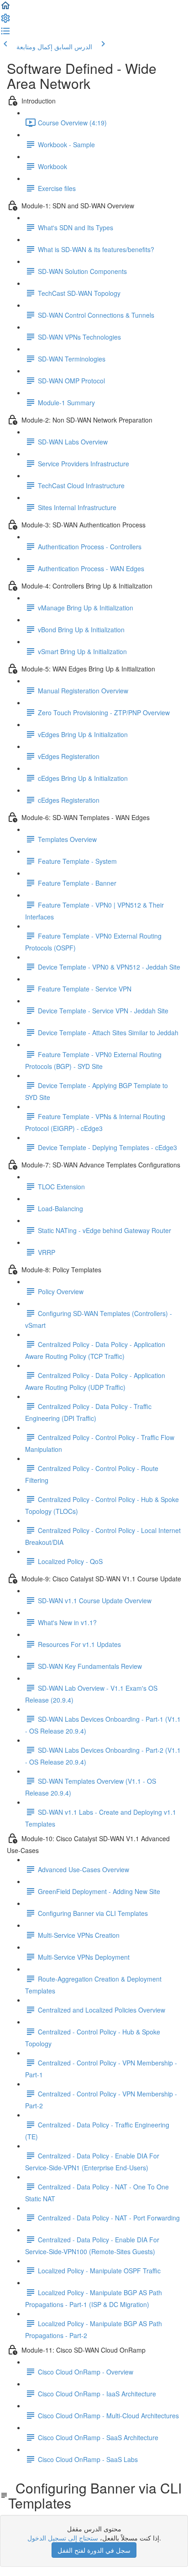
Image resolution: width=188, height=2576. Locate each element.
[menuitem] (5, 21)
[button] (5, 8)
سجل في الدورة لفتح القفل (94, 2550)
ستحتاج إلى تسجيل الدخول (63, 2538)
